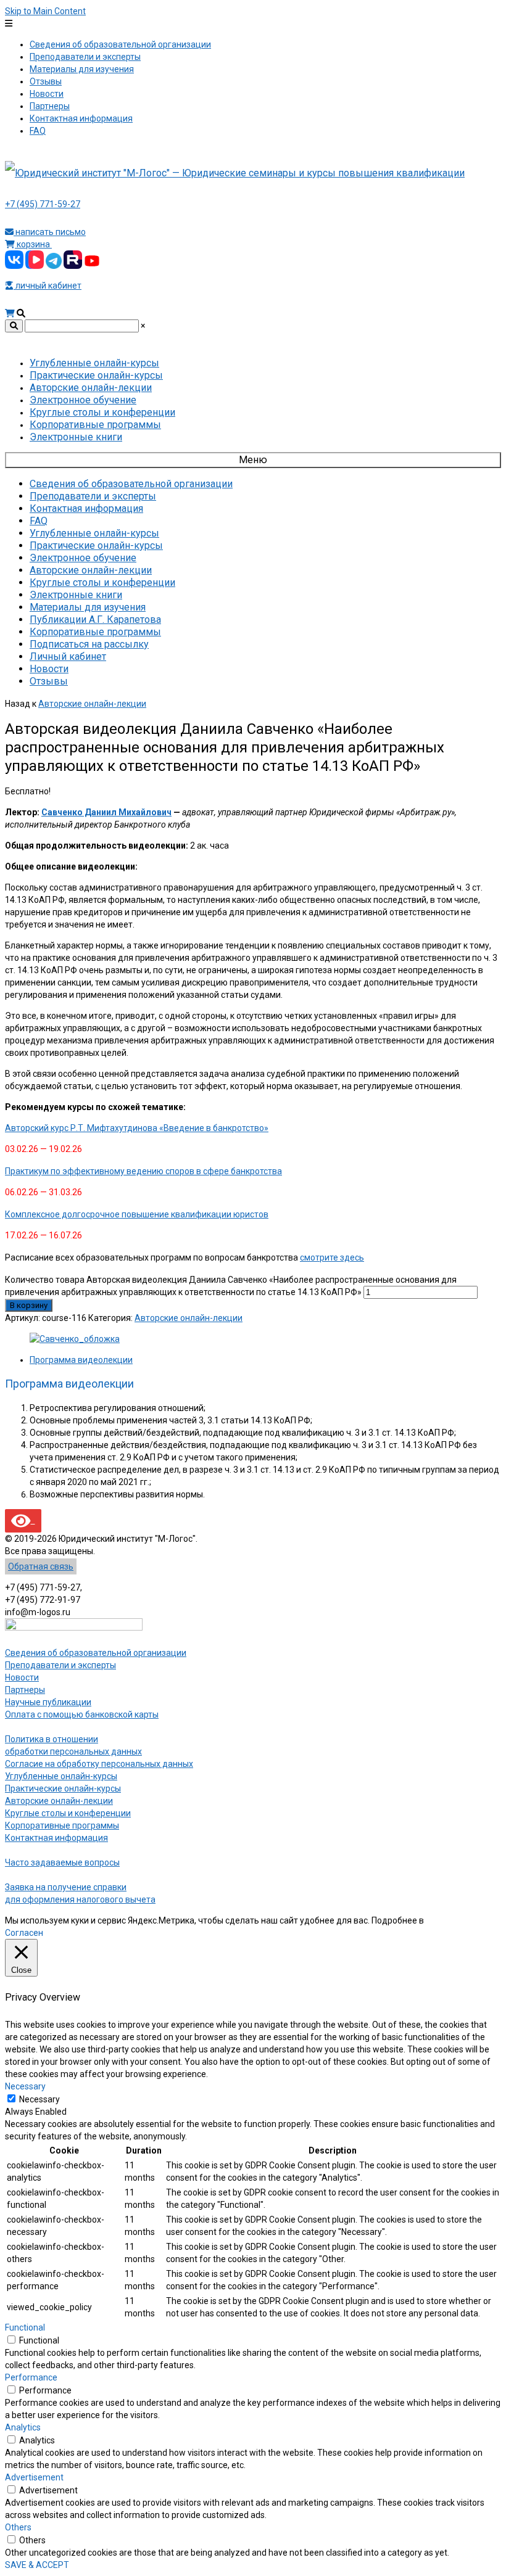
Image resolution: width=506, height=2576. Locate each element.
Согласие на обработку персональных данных (99, 1764)
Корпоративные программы (62, 1825)
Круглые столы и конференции (68, 1813)
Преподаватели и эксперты (60, 1665)
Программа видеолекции (81, 1360)
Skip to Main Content (45, 11)
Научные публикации (48, 1702)
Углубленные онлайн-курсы (61, 1776)
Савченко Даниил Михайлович (106, 812)
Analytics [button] (23, 2427)
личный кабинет (48, 286)
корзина (33, 244)
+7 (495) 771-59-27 (43, 204)
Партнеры (25, 1690)
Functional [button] (25, 2327)
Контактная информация (56, 1838)
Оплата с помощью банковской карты (82, 1714)
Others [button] (18, 2527)
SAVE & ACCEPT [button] (37, 2565)
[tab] (265, 1360)
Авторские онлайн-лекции (92, 704)
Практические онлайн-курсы (63, 1788)
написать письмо (50, 232)
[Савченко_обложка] (75, 1339)
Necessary (39, 2099)
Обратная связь (41, 1566)
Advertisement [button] (34, 2477)
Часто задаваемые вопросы (62, 1862)
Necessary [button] (25, 2086)
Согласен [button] (24, 1933)
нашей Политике (459, 1920)
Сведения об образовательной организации (96, 1653)
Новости (22, 1677)
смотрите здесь (332, 1257)
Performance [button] (31, 2377)
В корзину (29, 1305)
